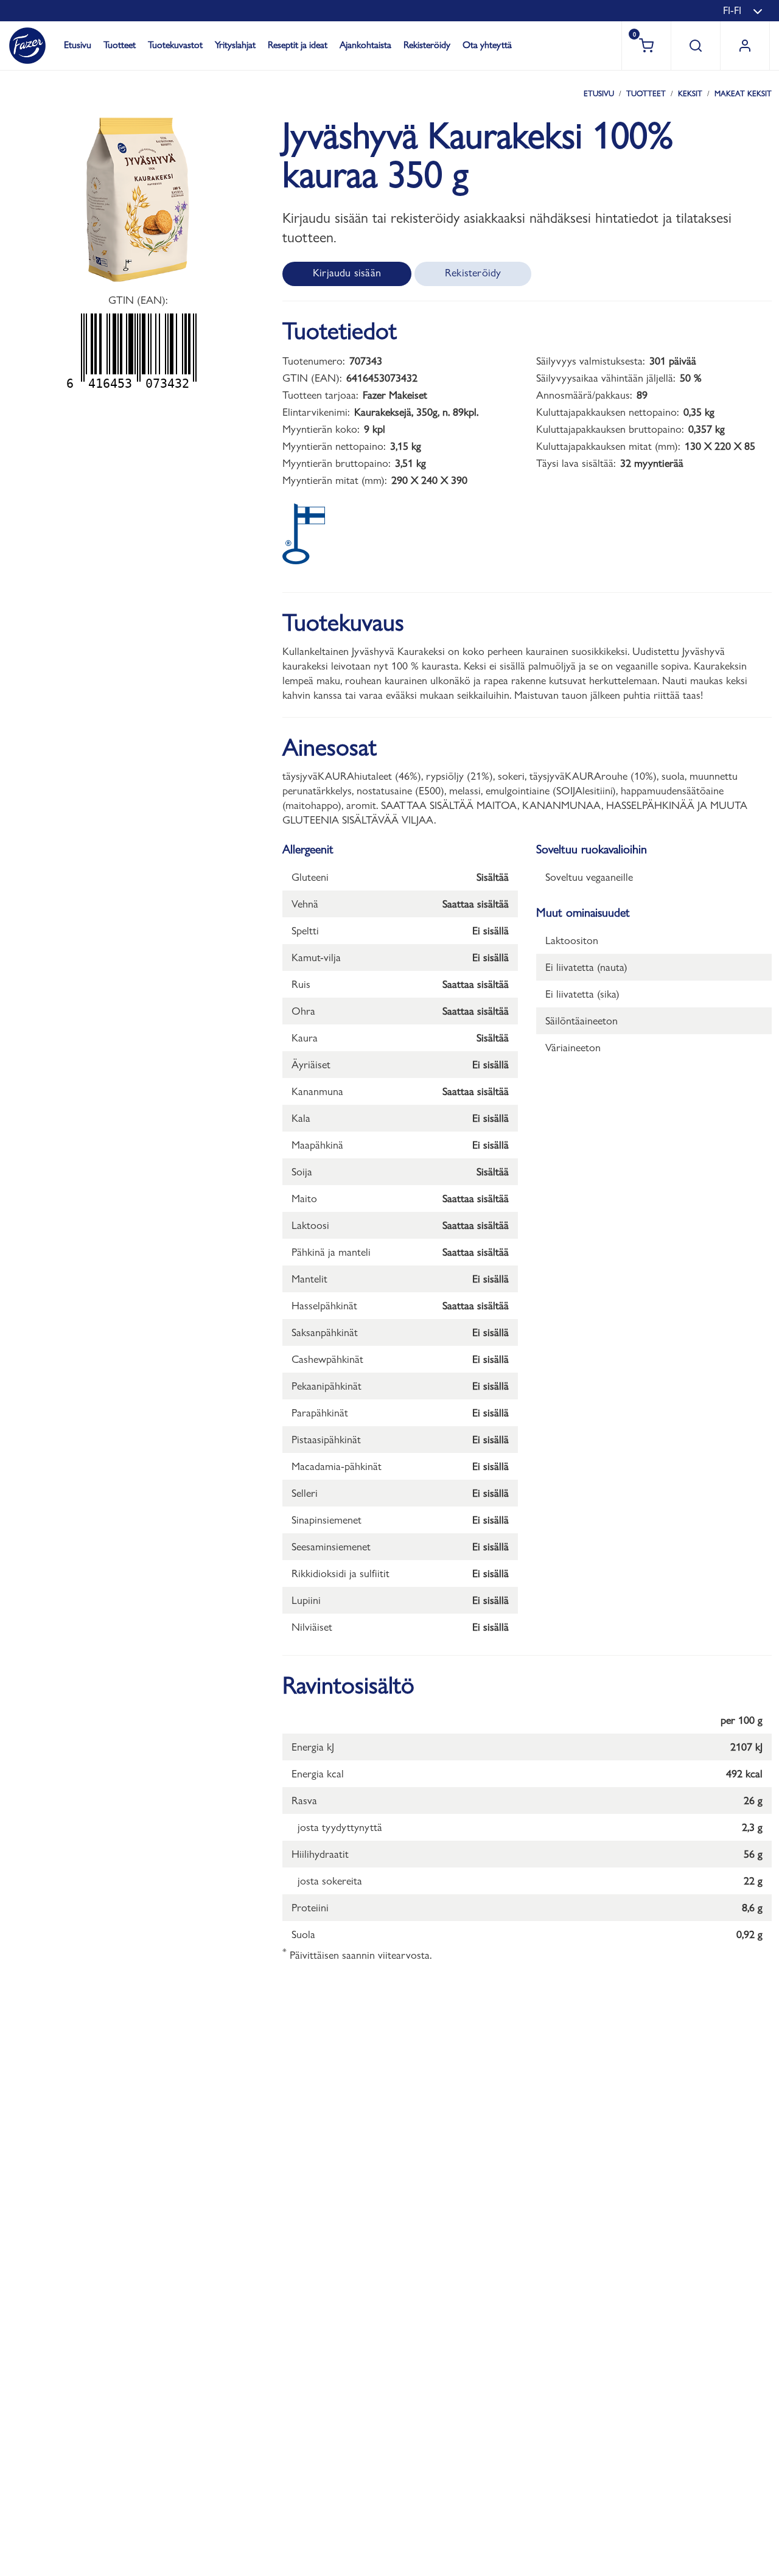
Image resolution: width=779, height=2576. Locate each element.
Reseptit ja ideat (298, 45)
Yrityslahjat (235, 45)
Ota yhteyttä (487, 45)
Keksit (690, 93)
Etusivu (78, 45)
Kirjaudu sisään (347, 272)
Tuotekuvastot (175, 45)
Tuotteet (120, 45)
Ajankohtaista (365, 45)
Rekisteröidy (427, 45)
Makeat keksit (743, 93)
